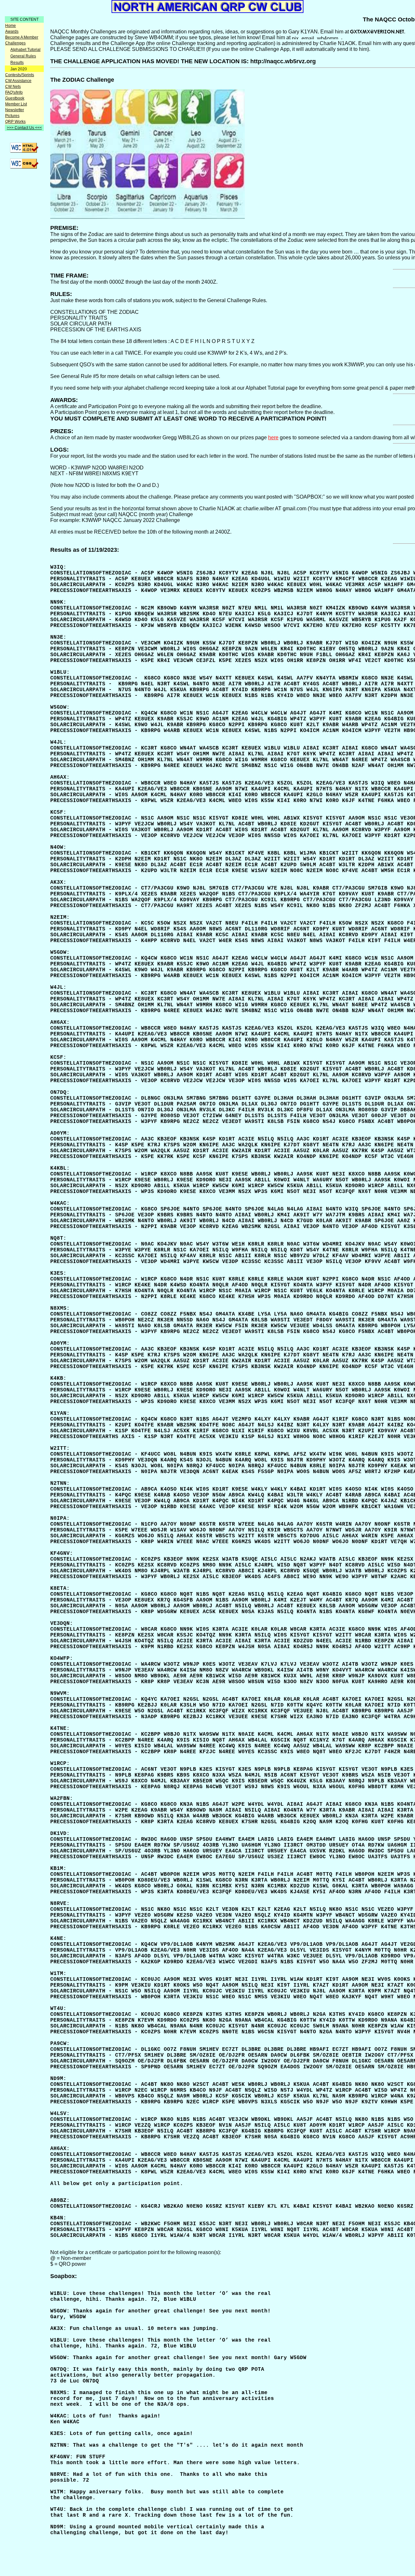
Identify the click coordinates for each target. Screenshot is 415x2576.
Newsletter (15, 110)
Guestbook (15, 98)
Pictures (12, 116)
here (273, 437)
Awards (12, 31)
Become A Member (22, 37)
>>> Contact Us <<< (24, 128)
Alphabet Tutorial (25, 50)
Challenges (15, 43)
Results (17, 63)
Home (11, 26)
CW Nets (13, 87)
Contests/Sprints (20, 75)
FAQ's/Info (14, 92)
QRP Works (15, 122)
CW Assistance (18, 81)
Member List (16, 104)
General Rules (23, 56)
